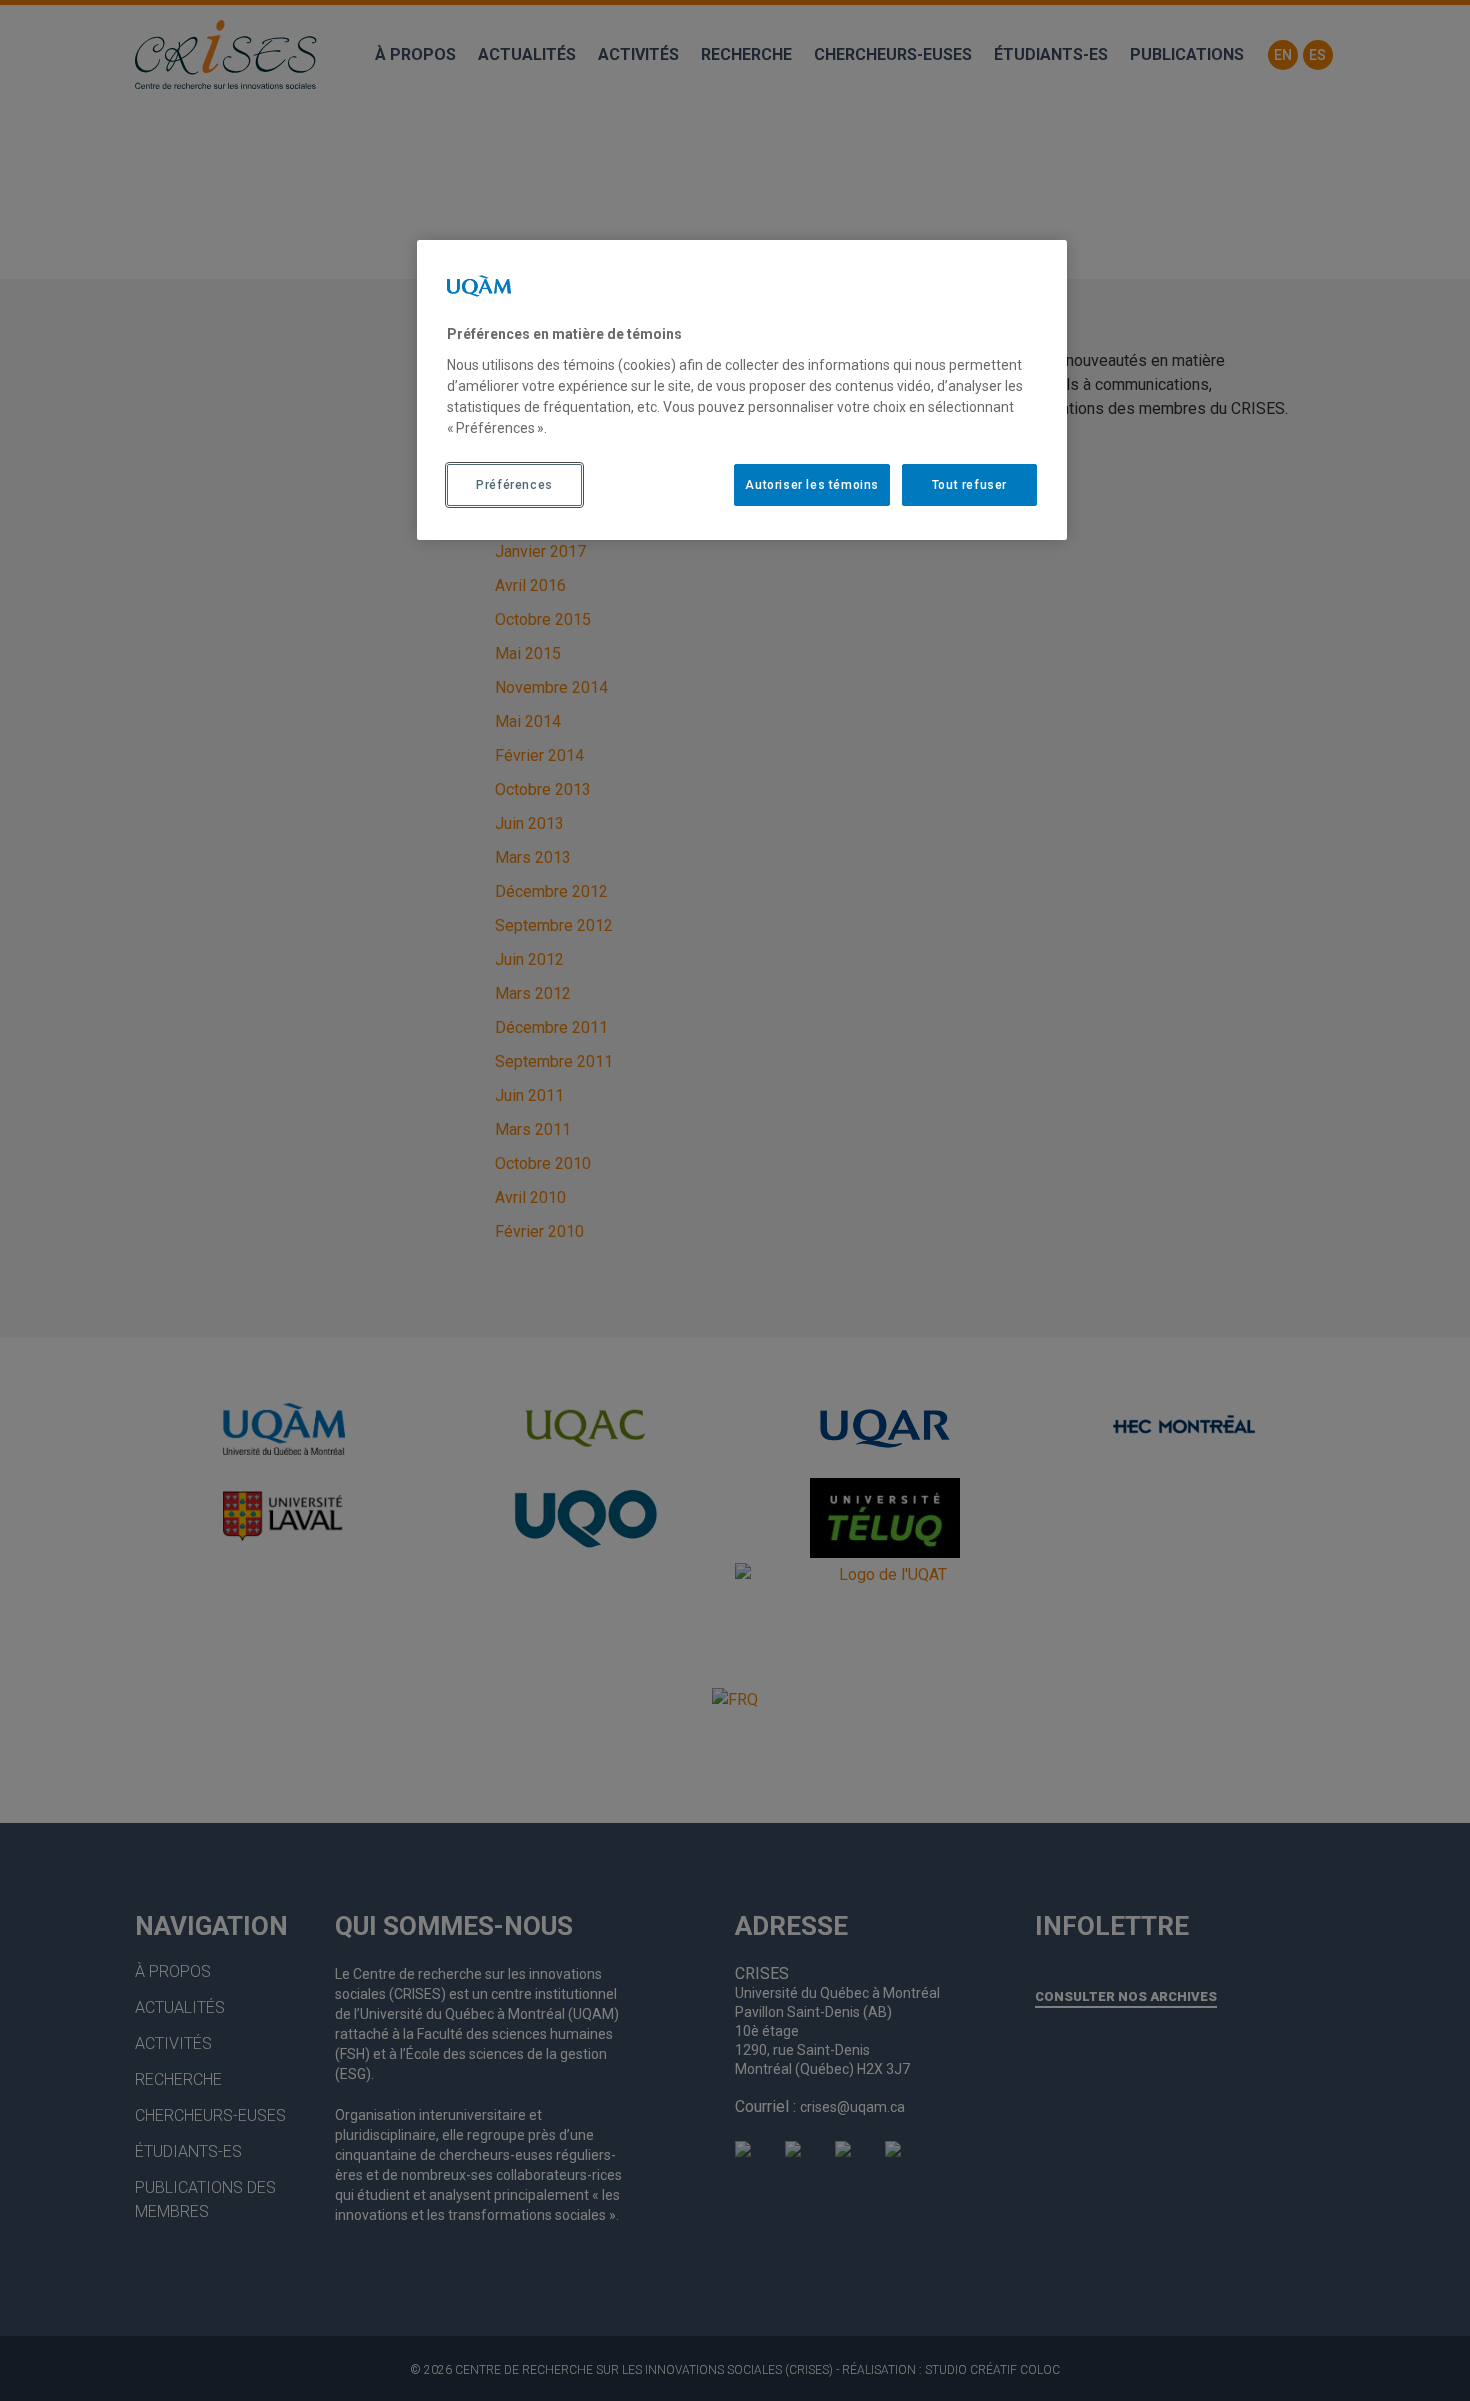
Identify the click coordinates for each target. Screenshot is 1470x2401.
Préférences (514, 485)
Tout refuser (969, 485)
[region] (742, 390)
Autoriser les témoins (812, 485)
